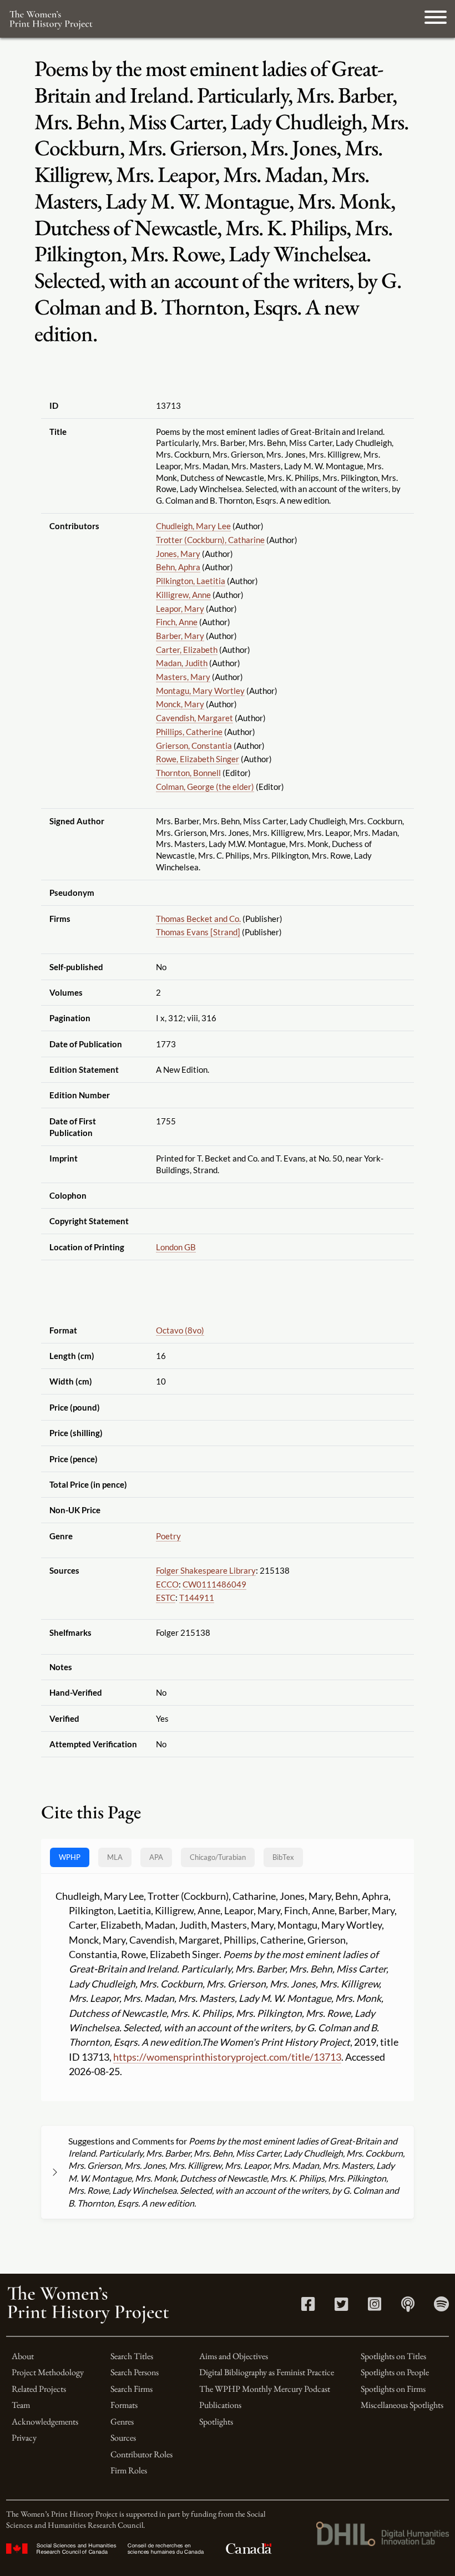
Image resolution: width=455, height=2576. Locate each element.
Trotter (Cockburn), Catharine (210, 540)
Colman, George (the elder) (205, 787)
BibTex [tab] (283, 1857)
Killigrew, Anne (183, 595)
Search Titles (132, 2356)
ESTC (166, 1598)
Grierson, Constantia (194, 746)
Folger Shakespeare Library (206, 1570)
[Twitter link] (341, 2307)
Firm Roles (129, 2470)
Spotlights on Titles (393, 2356)
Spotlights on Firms (393, 2389)
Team (21, 2405)
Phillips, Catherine (189, 732)
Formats (124, 2405)
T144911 (197, 1598)
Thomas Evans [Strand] (198, 932)
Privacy (24, 2438)
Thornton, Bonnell (188, 773)
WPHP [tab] (70, 1857)
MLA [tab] (115, 1857)
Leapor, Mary (180, 608)
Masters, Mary (183, 677)
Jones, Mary (178, 554)
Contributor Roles (141, 2454)
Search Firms (132, 2389)
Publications (220, 2405)
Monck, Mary (180, 704)
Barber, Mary (180, 636)
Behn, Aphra (178, 567)
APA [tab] (156, 1857)
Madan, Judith (182, 663)
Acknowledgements (45, 2422)
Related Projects (39, 2389)
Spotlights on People (395, 2372)
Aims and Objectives (234, 2356)
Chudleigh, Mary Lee (193, 526)
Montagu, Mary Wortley (200, 691)
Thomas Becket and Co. (198, 919)
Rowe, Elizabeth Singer (198, 759)
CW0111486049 (214, 1584)
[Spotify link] (441, 2307)
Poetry (168, 1536)
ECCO (167, 1584)
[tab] (218, 1857)
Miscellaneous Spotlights (402, 2405)
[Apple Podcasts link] (408, 2307)
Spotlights (216, 2422)
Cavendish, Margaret (194, 718)
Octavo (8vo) (180, 1330)
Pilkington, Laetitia (191, 581)
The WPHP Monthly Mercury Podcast (265, 2389)
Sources (123, 2438)
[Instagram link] (375, 2307)
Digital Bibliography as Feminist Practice (267, 2372)
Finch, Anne (177, 622)
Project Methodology (48, 2372)
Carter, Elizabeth (187, 650)
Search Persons (135, 2372)
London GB (176, 1247)
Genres (122, 2422)
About (23, 2356)
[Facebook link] (308, 2307)
